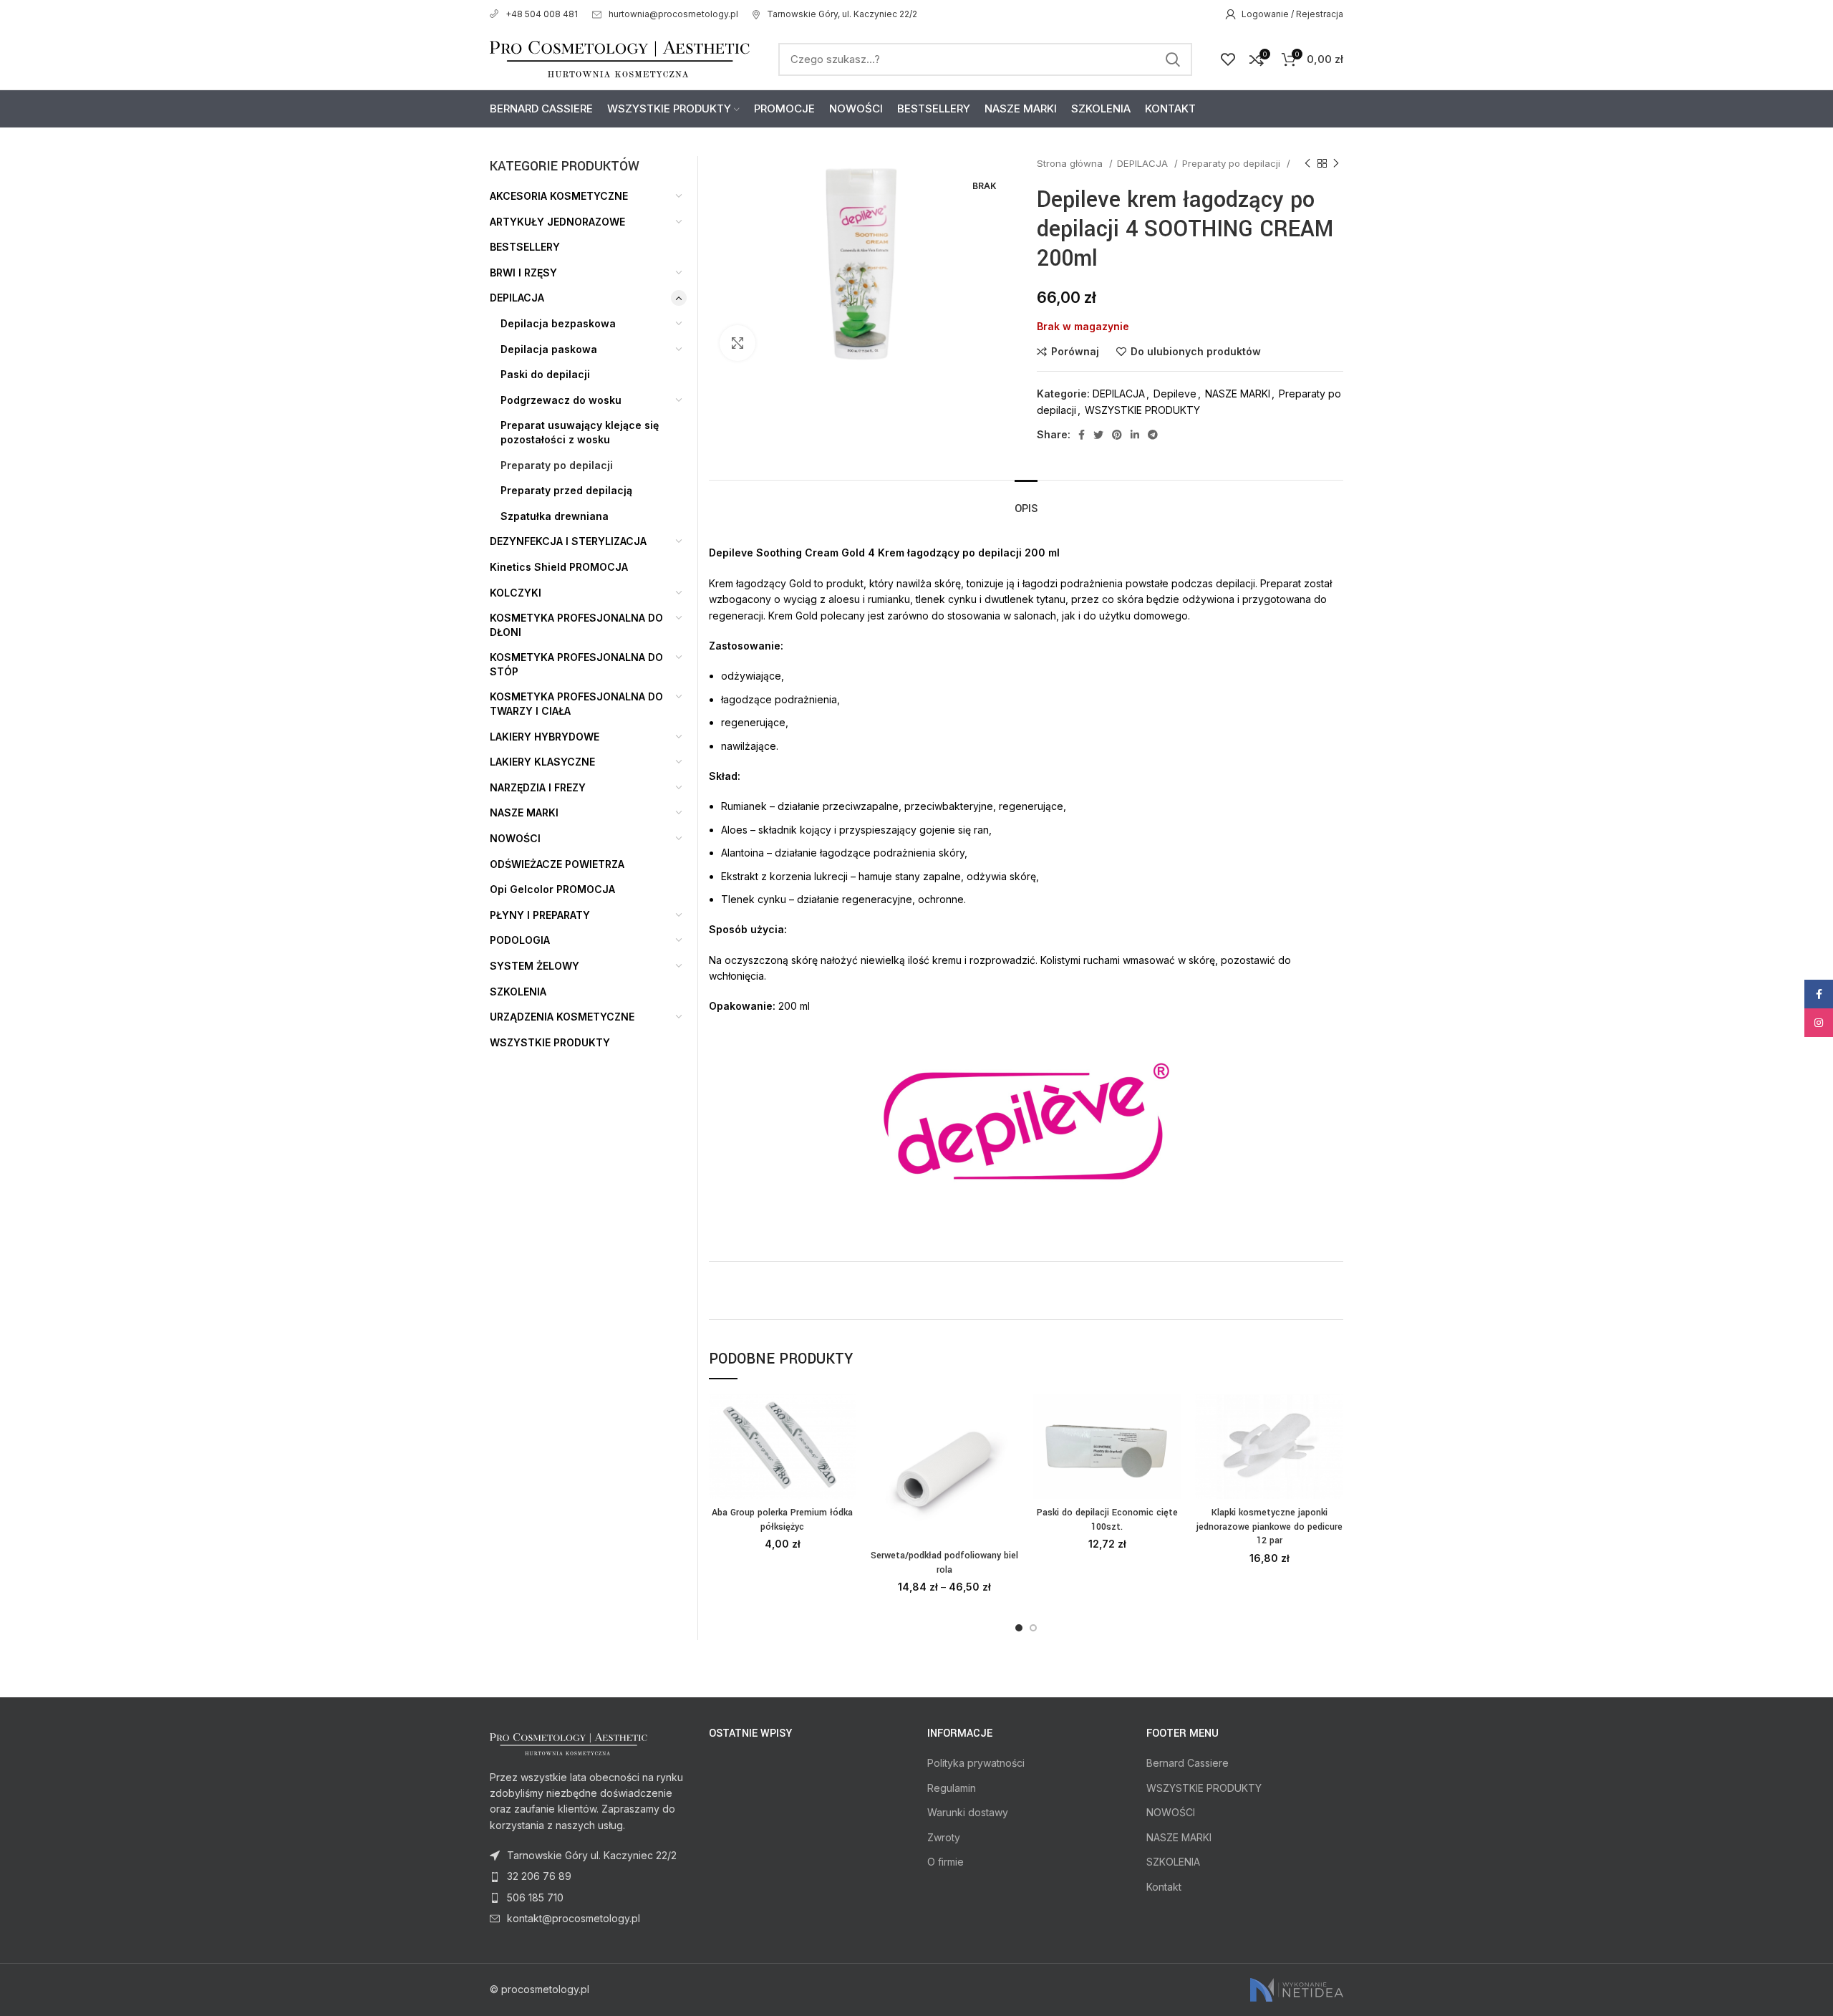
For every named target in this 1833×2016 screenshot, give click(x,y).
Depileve (1175, 394)
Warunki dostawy (968, 1812)
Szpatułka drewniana (555, 516)
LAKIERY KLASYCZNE (542, 762)
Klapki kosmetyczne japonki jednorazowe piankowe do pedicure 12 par (1269, 1527)
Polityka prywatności (976, 1763)
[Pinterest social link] (1117, 435)
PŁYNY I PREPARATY (540, 915)
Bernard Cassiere (1188, 1763)
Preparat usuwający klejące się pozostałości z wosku (580, 432)
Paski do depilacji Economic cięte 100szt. (1107, 1520)
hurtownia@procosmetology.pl (673, 14)
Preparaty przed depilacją (566, 490)
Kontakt (1164, 1887)
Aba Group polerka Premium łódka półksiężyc (782, 1520)
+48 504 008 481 (542, 14)
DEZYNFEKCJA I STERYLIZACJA (568, 541)
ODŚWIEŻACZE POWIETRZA (557, 864)
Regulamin (952, 1788)
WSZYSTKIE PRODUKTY (1142, 410)
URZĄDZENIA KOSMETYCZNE (562, 1017)
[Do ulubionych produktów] (846, 1482)
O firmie (945, 1862)
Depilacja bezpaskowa (558, 323)
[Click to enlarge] (737, 343)
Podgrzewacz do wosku (561, 400)
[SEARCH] (1173, 59)
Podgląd (846, 1450)
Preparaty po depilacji (1233, 163)
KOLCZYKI (516, 593)
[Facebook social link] (1082, 435)
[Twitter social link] (1098, 435)
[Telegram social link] (1153, 435)
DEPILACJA (1144, 163)
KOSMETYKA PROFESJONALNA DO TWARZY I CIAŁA (576, 704)
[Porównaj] (846, 1418)
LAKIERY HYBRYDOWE (545, 737)
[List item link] (589, 1876)
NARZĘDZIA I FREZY (538, 787)
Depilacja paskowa (549, 349)
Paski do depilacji (545, 374)
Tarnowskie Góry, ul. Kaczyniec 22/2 (842, 14)
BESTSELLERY (525, 247)
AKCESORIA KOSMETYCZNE (559, 196)
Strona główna (1071, 163)
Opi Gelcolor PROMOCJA (552, 889)
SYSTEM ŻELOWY (535, 966)
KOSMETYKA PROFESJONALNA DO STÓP (576, 664)
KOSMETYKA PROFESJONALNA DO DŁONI (576, 625)
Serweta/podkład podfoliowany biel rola (944, 1563)
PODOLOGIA (520, 940)
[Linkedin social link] (1135, 435)
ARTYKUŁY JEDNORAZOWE (557, 222)
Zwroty (944, 1837)
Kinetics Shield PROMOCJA (559, 567)
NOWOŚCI (515, 838)
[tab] (1026, 502)
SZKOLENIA (518, 992)
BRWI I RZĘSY (523, 273)
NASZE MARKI (1238, 394)
